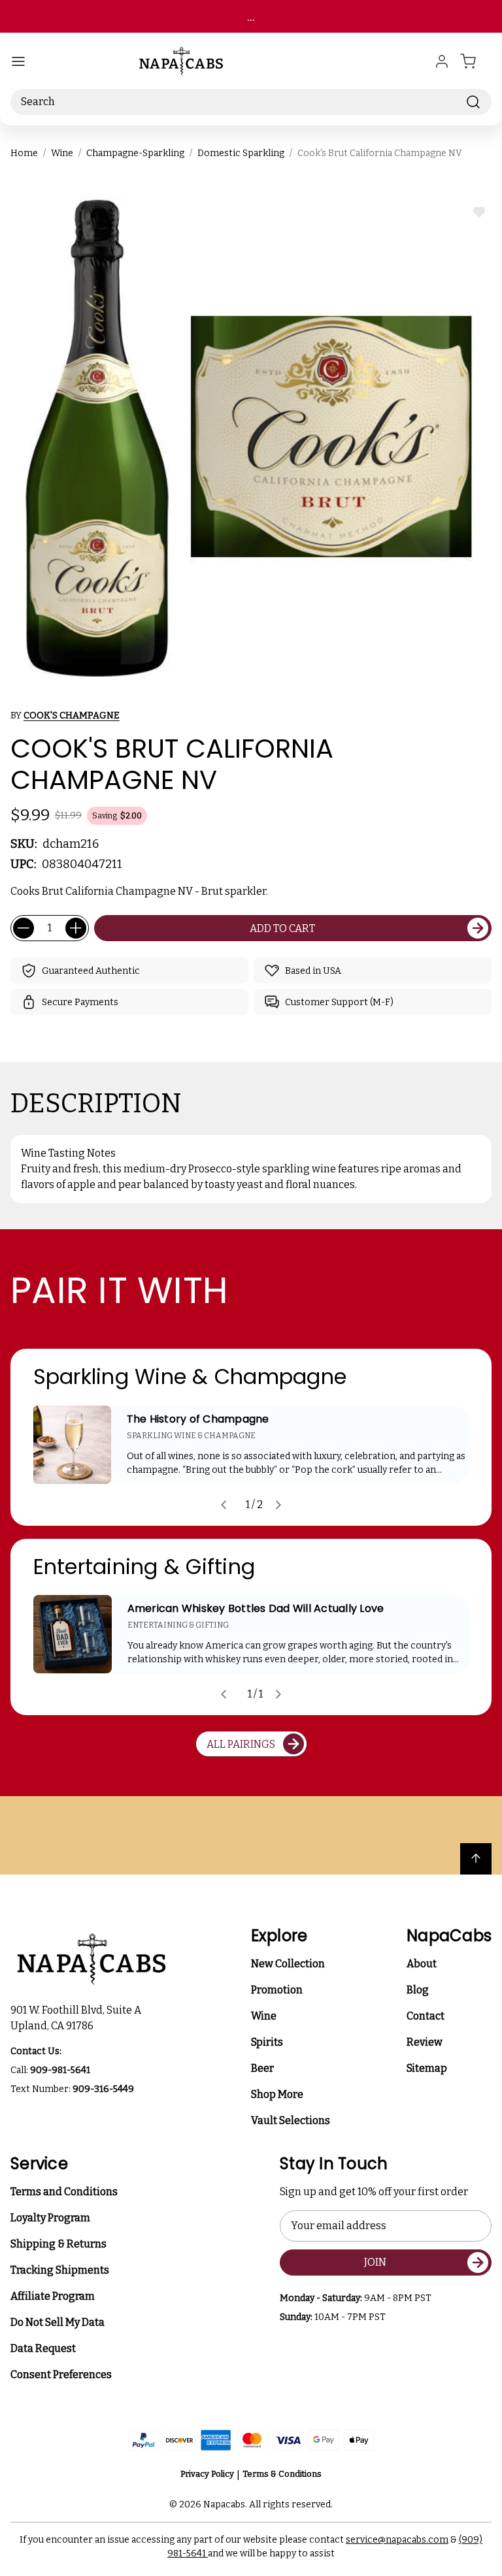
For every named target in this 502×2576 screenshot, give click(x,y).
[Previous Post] (224, 1505)
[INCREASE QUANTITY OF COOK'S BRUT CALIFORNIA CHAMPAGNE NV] (76, 928)
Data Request (43, 2348)
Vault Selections (291, 2120)
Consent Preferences (61, 2375)
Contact (426, 2016)
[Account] (442, 61)
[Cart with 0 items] (476, 61)
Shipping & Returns (59, 2244)
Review (425, 2042)
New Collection (288, 1964)
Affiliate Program (53, 2296)
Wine (264, 2016)
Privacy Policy (207, 2474)
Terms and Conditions (64, 2192)
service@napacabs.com (397, 2540)
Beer (262, 2068)
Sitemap (427, 2068)
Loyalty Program (50, 2218)
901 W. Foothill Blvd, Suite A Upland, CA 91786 (78, 2018)
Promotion (277, 1990)
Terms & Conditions (282, 2474)
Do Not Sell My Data (58, 2322)
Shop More (277, 2094)
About (422, 1964)
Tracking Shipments (60, 2270)
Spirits (267, 2042)
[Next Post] (278, 1505)
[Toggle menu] (18, 61)
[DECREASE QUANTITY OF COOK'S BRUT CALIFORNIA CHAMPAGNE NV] (24, 928)
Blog (418, 1990)
